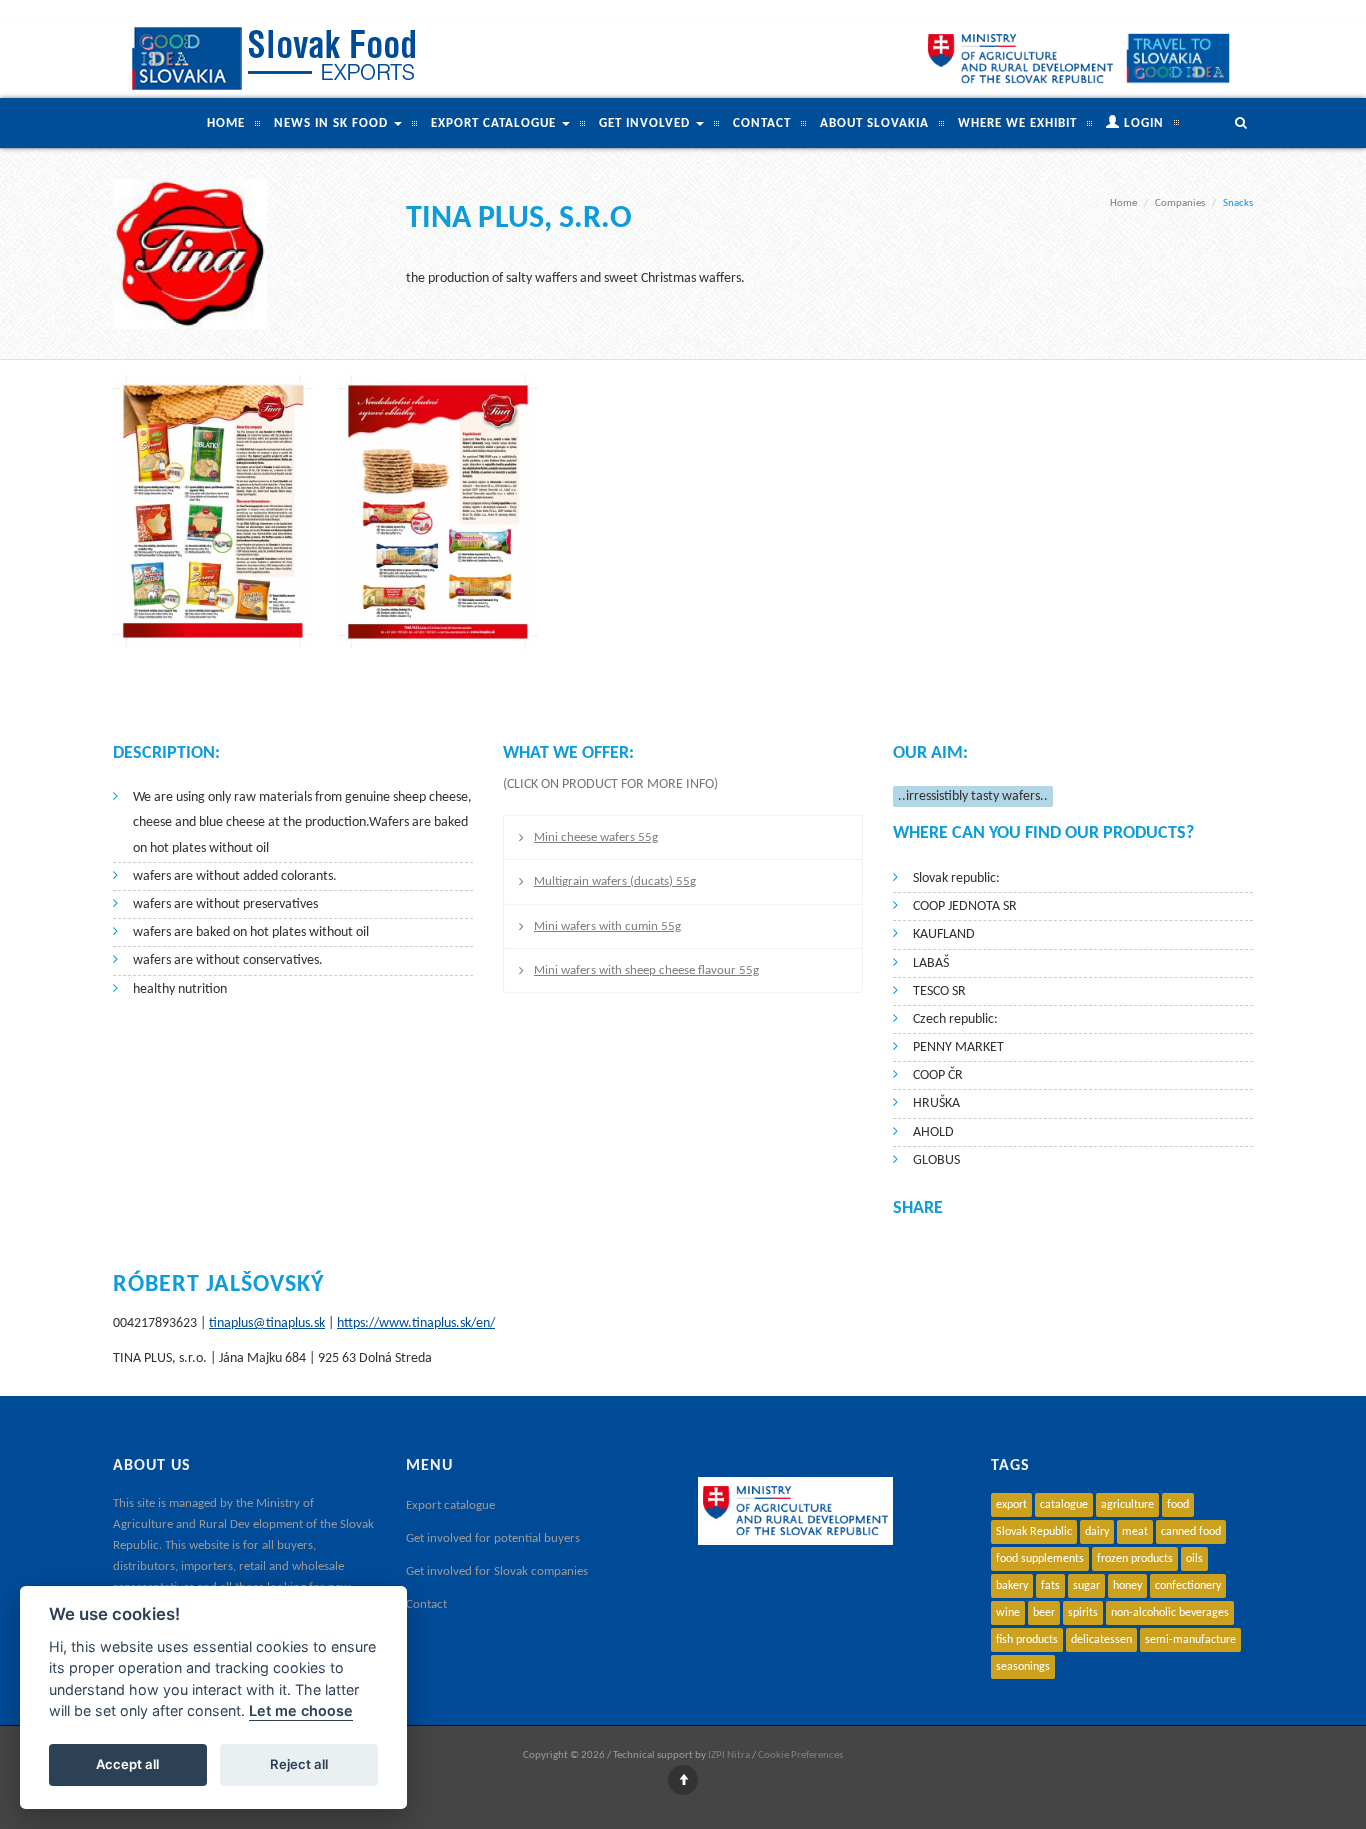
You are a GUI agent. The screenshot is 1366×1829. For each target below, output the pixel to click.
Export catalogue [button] (495, 123)
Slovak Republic (1034, 1532)
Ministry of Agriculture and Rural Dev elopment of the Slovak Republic (243, 1524)
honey (1127, 1586)
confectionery (1188, 1586)
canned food (1191, 1532)
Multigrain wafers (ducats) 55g (615, 881)
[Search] (1216, 123)
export (1011, 1505)
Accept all (127, 1765)
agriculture (1127, 1505)
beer (1044, 1613)
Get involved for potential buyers (493, 1538)
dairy (1097, 1532)
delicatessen (1101, 1640)
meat (1135, 1532)
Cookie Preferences (800, 1755)
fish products (1027, 1640)
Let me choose (301, 1711)
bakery (1012, 1586)
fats (1050, 1586)
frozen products (1135, 1559)
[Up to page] (683, 1781)
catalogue (1064, 1505)
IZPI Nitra (729, 1755)
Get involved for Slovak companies (497, 1571)
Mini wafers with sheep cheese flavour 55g (646, 970)
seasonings (1023, 1667)
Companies (1180, 203)
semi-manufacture (1190, 1640)
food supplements (1040, 1559)
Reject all (299, 1765)
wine (1008, 1613)
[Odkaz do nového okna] (1178, 58)
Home (226, 123)
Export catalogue (450, 1505)
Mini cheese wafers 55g (596, 837)
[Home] (278, 59)
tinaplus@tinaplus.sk (267, 1323)
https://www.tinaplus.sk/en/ (416, 1323)
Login (1142, 123)
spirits (1083, 1613)
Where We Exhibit (1017, 123)
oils (1194, 1559)
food (1178, 1505)
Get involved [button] (646, 123)
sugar (1086, 1586)
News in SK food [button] (333, 123)
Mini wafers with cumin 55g (607, 926)
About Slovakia (874, 123)
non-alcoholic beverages (1170, 1613)
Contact (762, 123)
